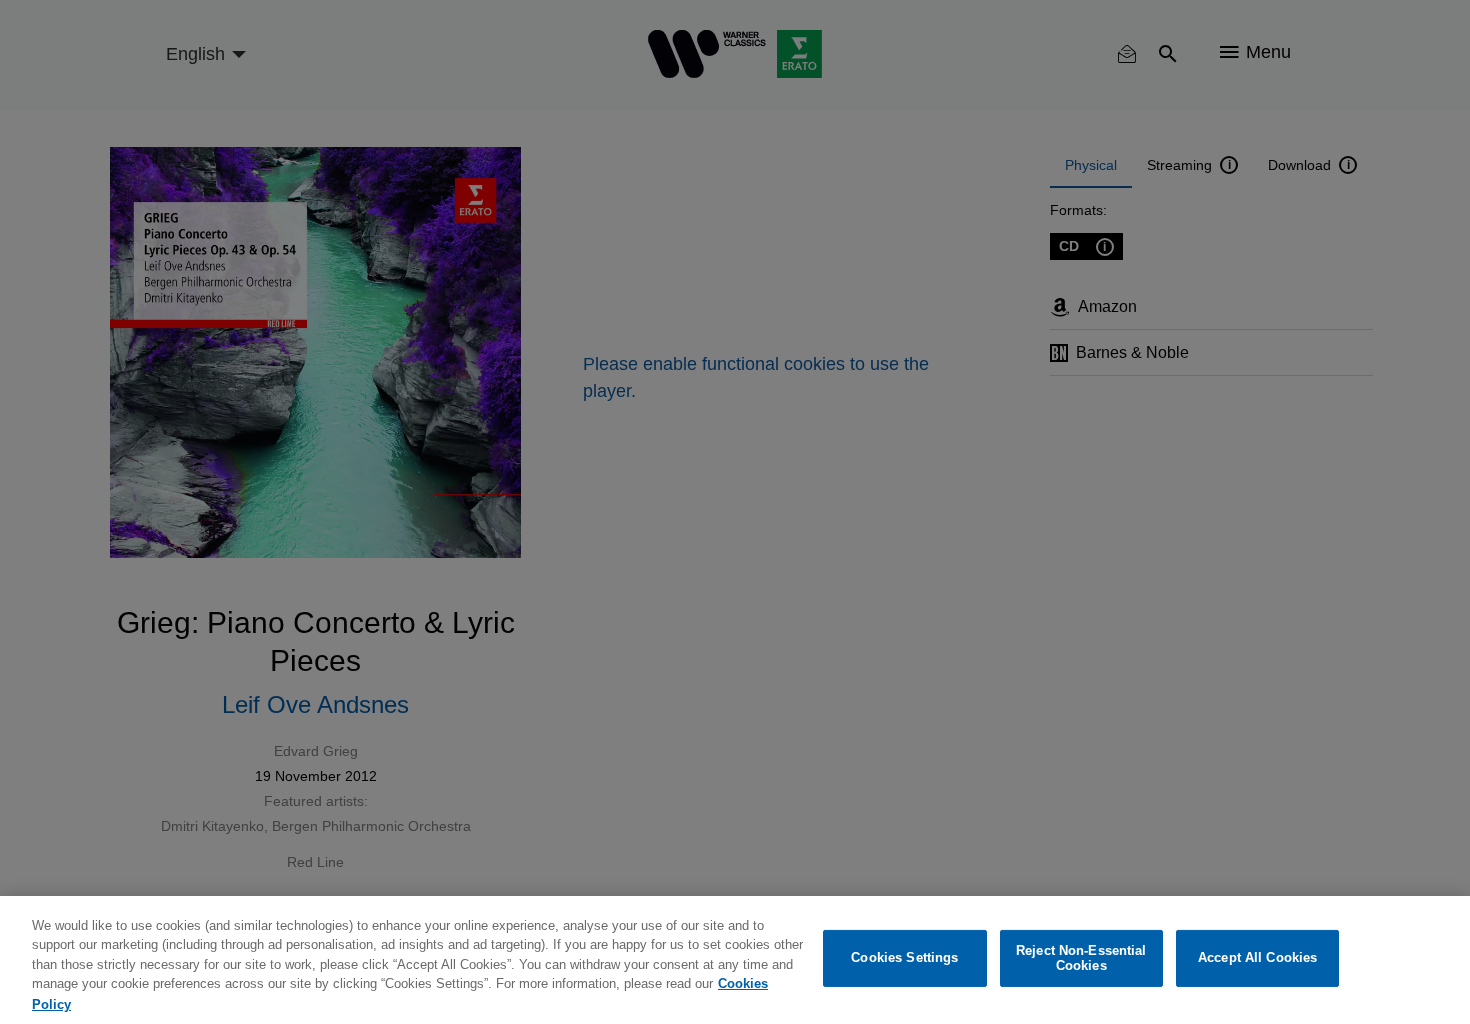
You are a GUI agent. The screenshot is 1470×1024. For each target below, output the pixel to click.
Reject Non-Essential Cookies (1081, 958)
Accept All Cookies (1257, 958)
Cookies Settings (904, 958)
